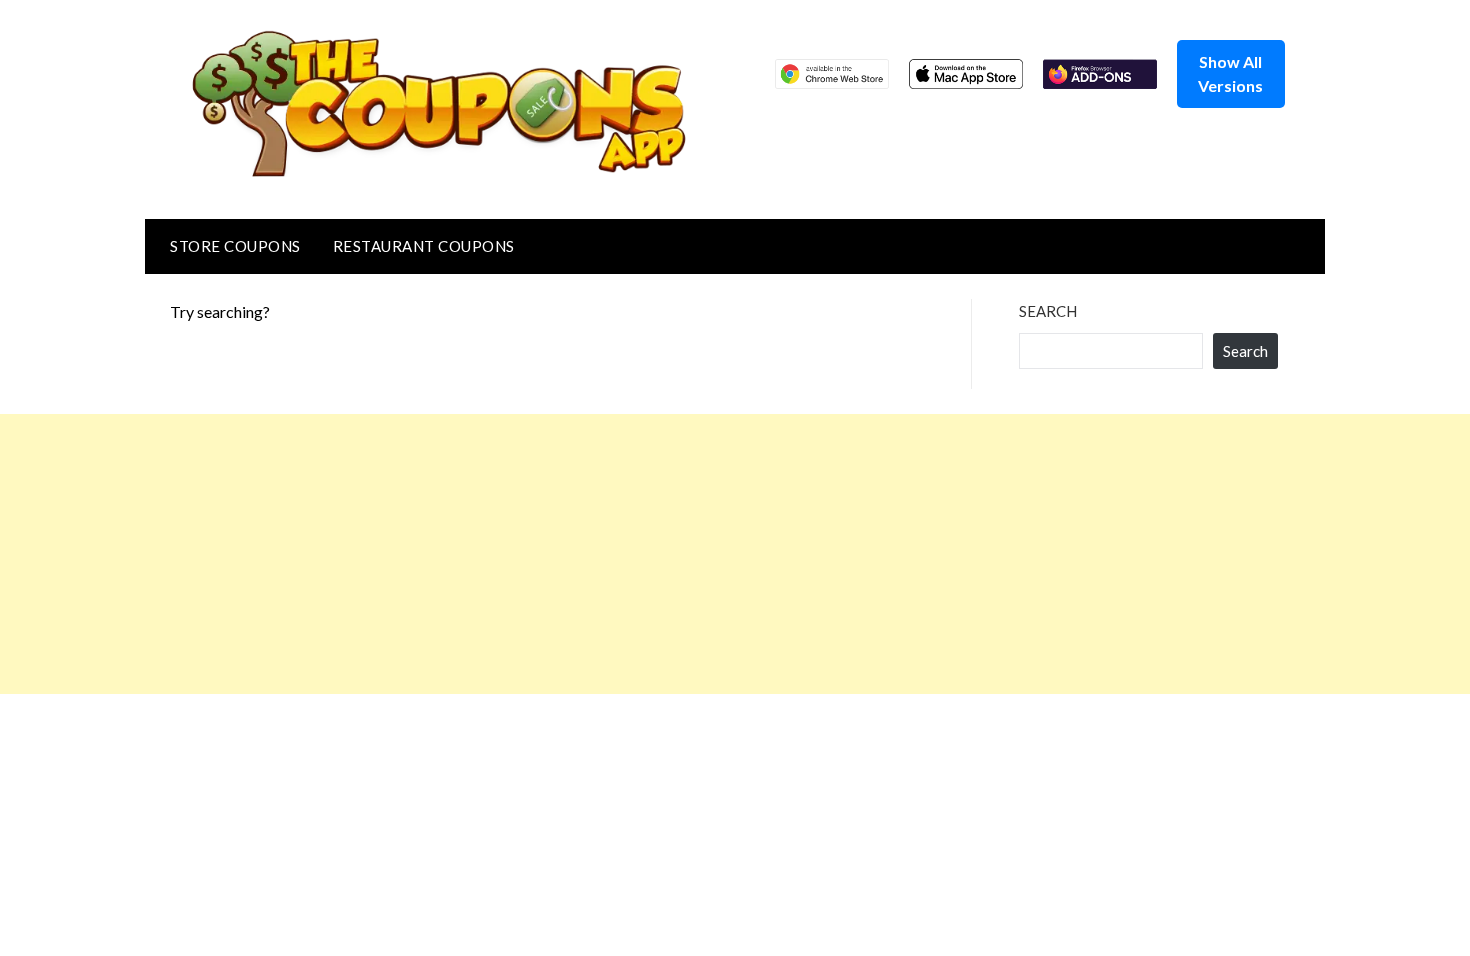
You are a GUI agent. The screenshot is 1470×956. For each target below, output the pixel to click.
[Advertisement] (600, 554)
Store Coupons (235, 246)
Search (1048, 311)
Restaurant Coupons (424, 246)
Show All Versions (1230, 73)
